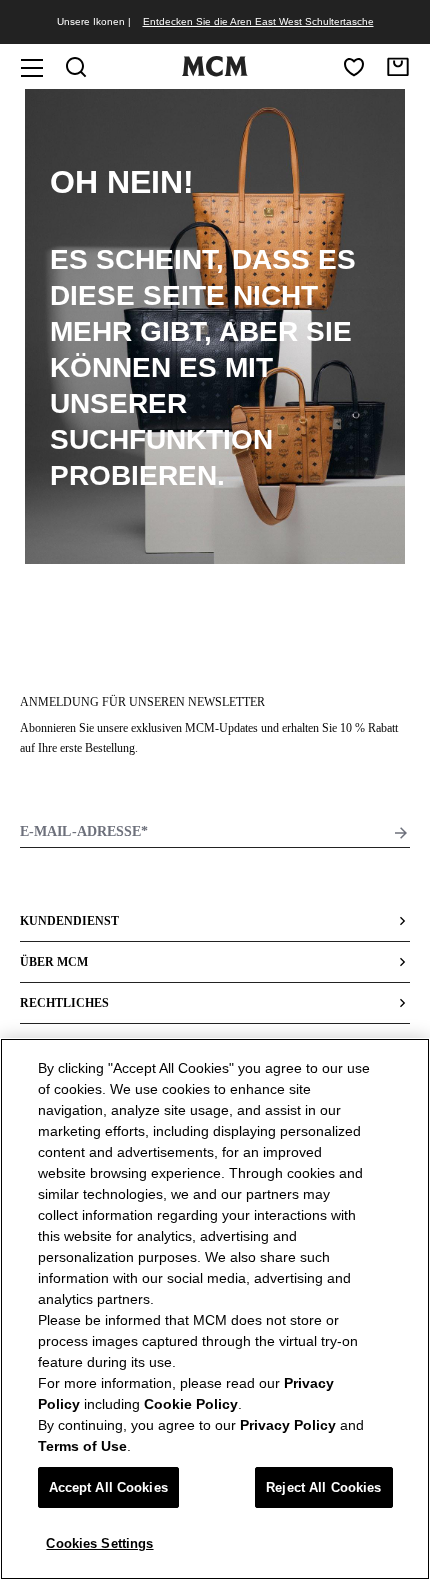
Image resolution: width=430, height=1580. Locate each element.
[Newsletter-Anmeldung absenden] (401, 833)
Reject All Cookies (323, 1487)
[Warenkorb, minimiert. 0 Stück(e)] (398, 67)
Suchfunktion (161, 439)
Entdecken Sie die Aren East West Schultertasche (258, 21)
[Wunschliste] (354, 67)
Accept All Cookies (108, 1487)
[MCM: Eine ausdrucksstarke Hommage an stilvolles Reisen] (215, 72)
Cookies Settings (99, 1543)
